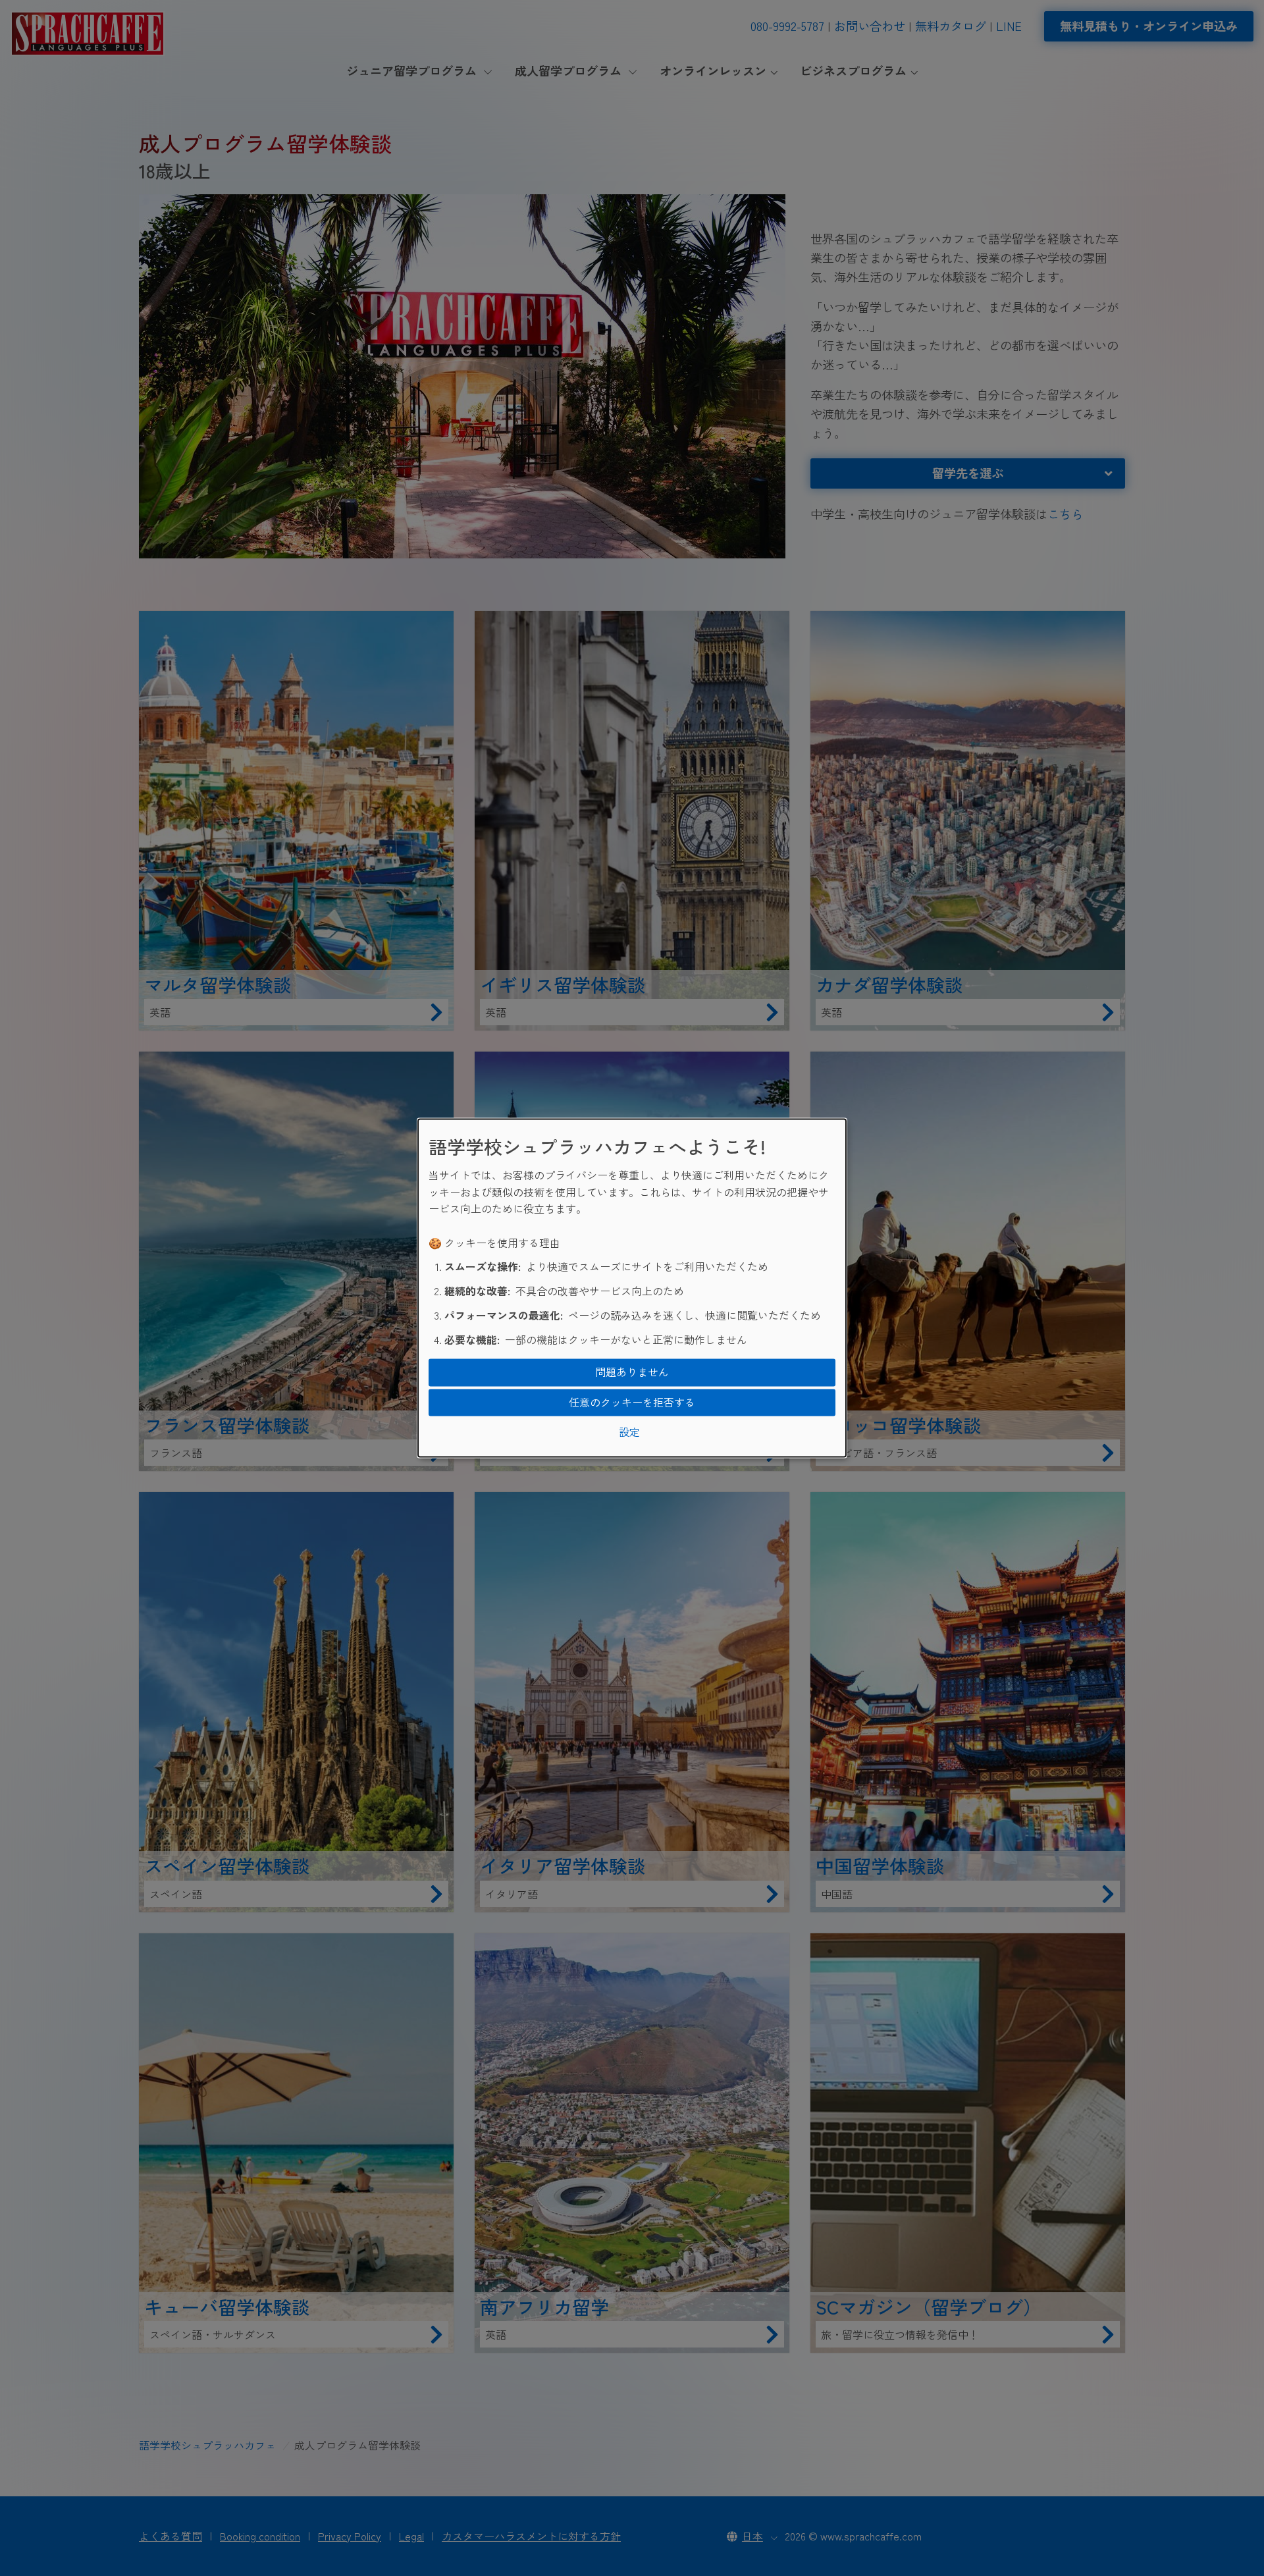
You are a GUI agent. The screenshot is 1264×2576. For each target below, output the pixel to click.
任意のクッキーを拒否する (632, 1402)
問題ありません (632, 1372)
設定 (629, 1432)
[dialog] (632, 1288)
